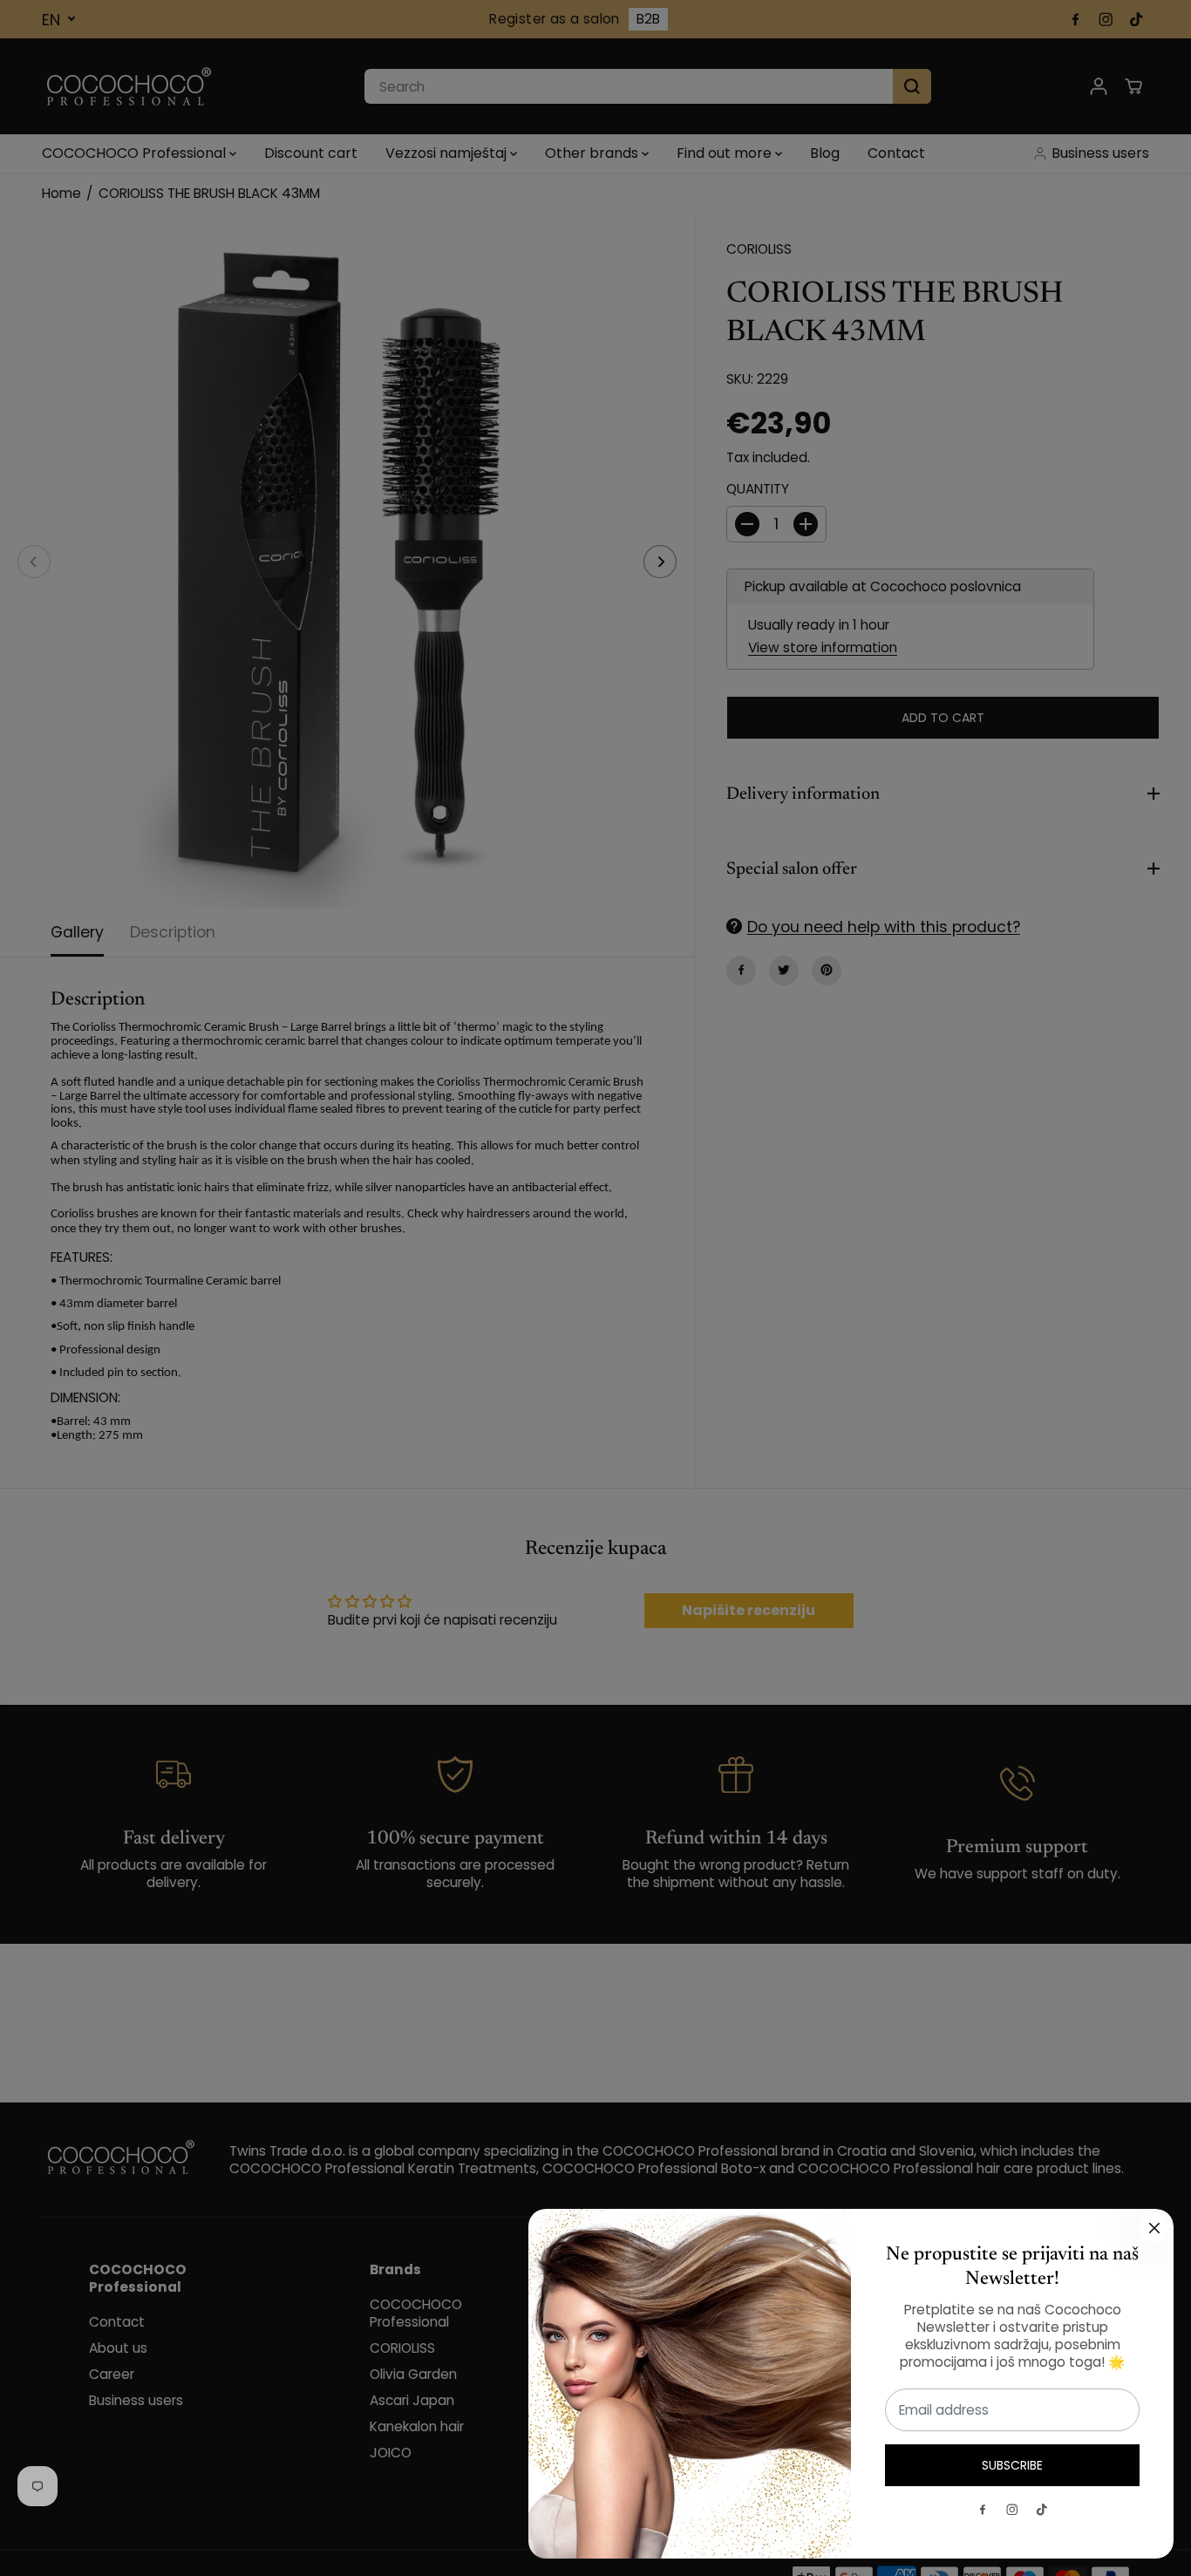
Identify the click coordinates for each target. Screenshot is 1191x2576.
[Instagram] (1012, 2510)
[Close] (1154, 2228)
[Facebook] (983, 2510)
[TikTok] (1042, 2510)
